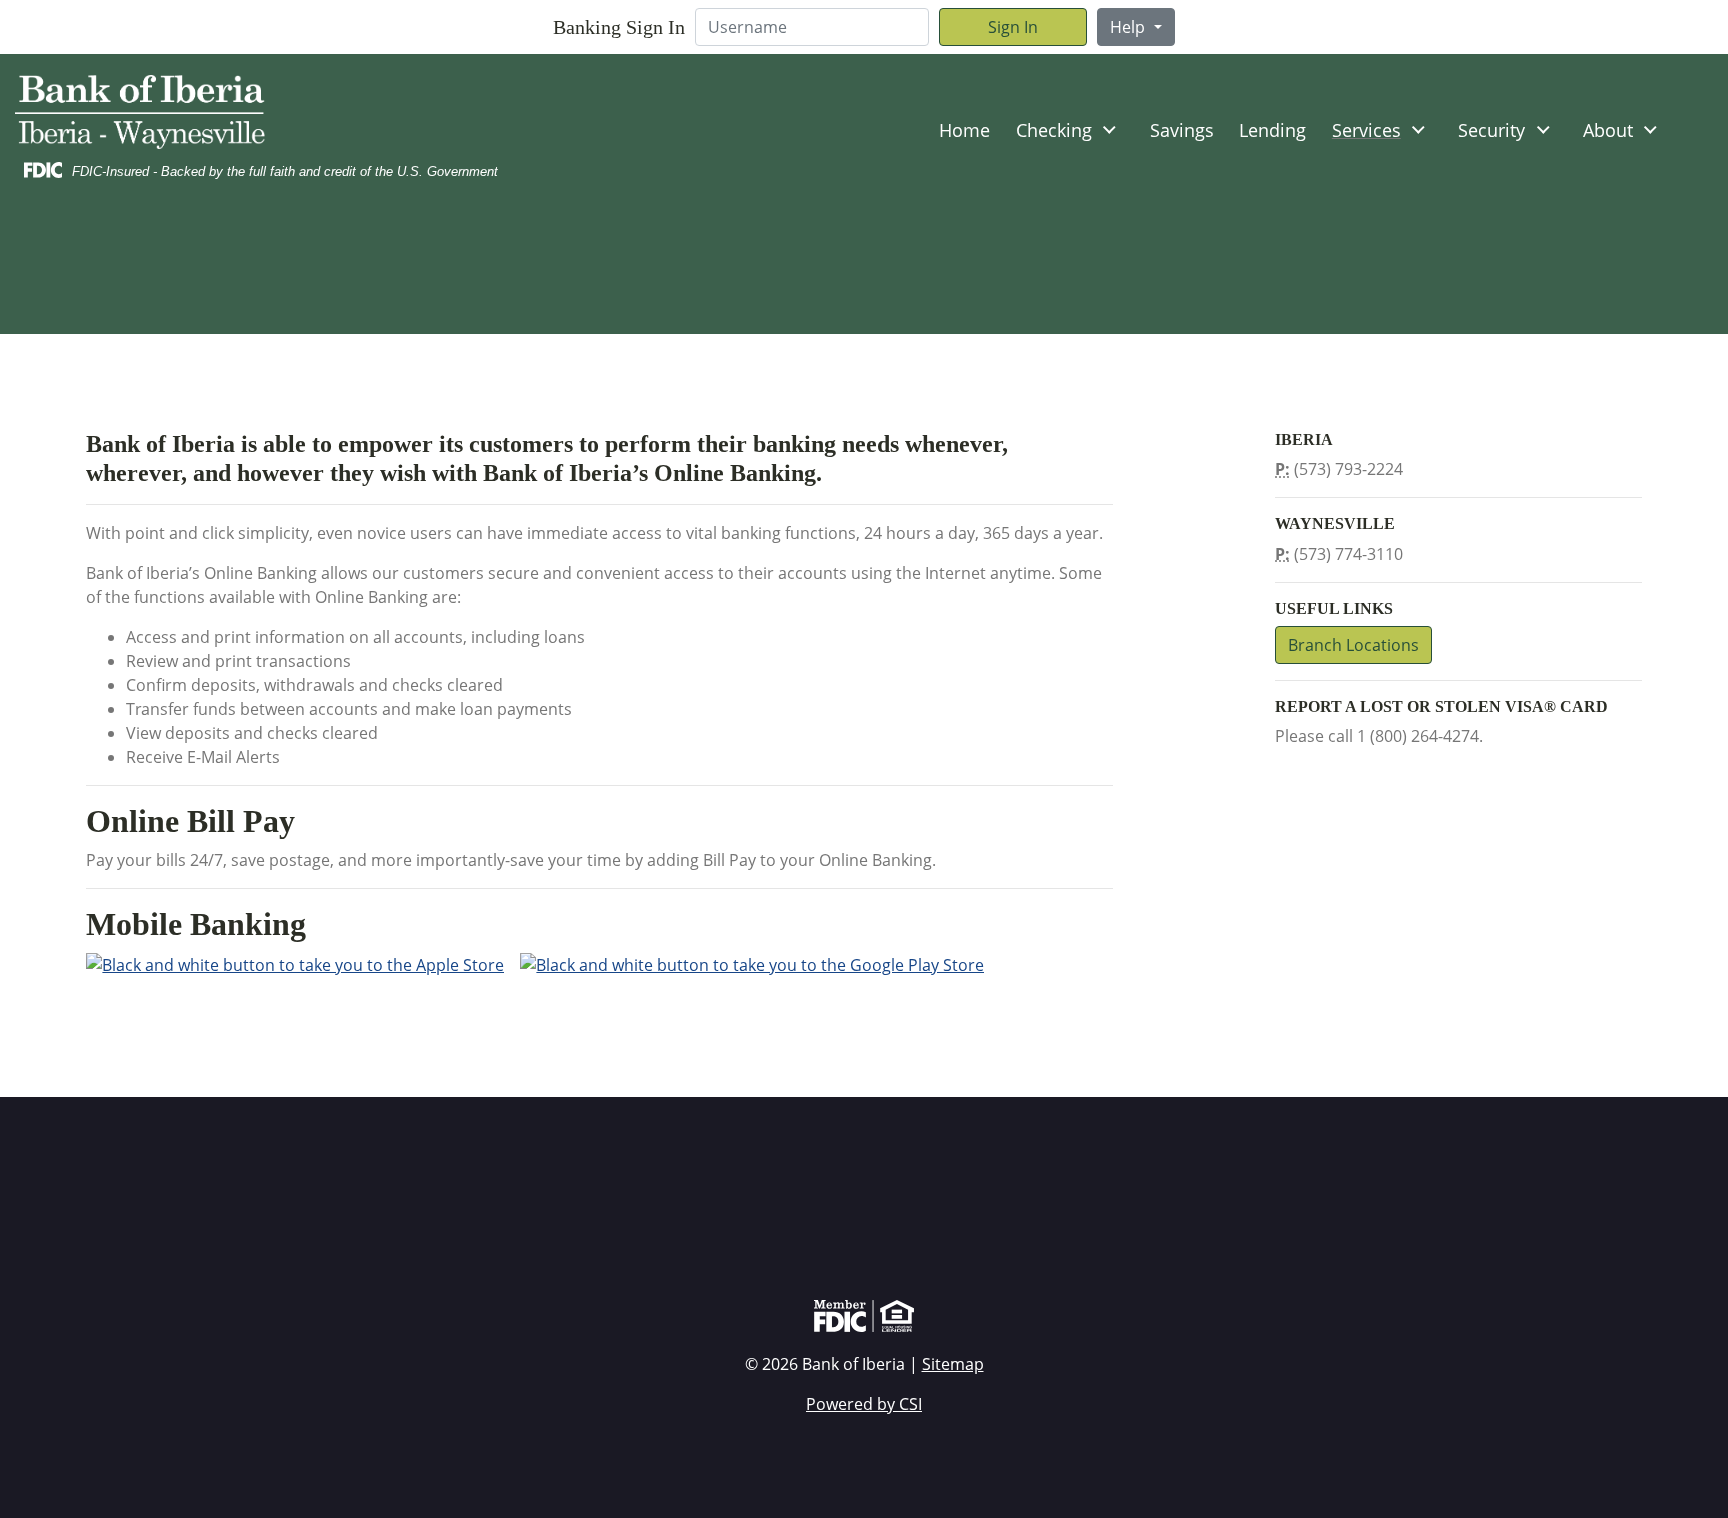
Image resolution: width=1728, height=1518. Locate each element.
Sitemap (953, 1364)
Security (1491, 130)
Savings (1182, 130)
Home (964, 130)
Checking (1054, 130)
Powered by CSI (864, 1404)
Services (1366, 130)
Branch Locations (1353, 645)
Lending (1272, 130)
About (1608, 130)
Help (1129, 27)
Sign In (1013, 27)
